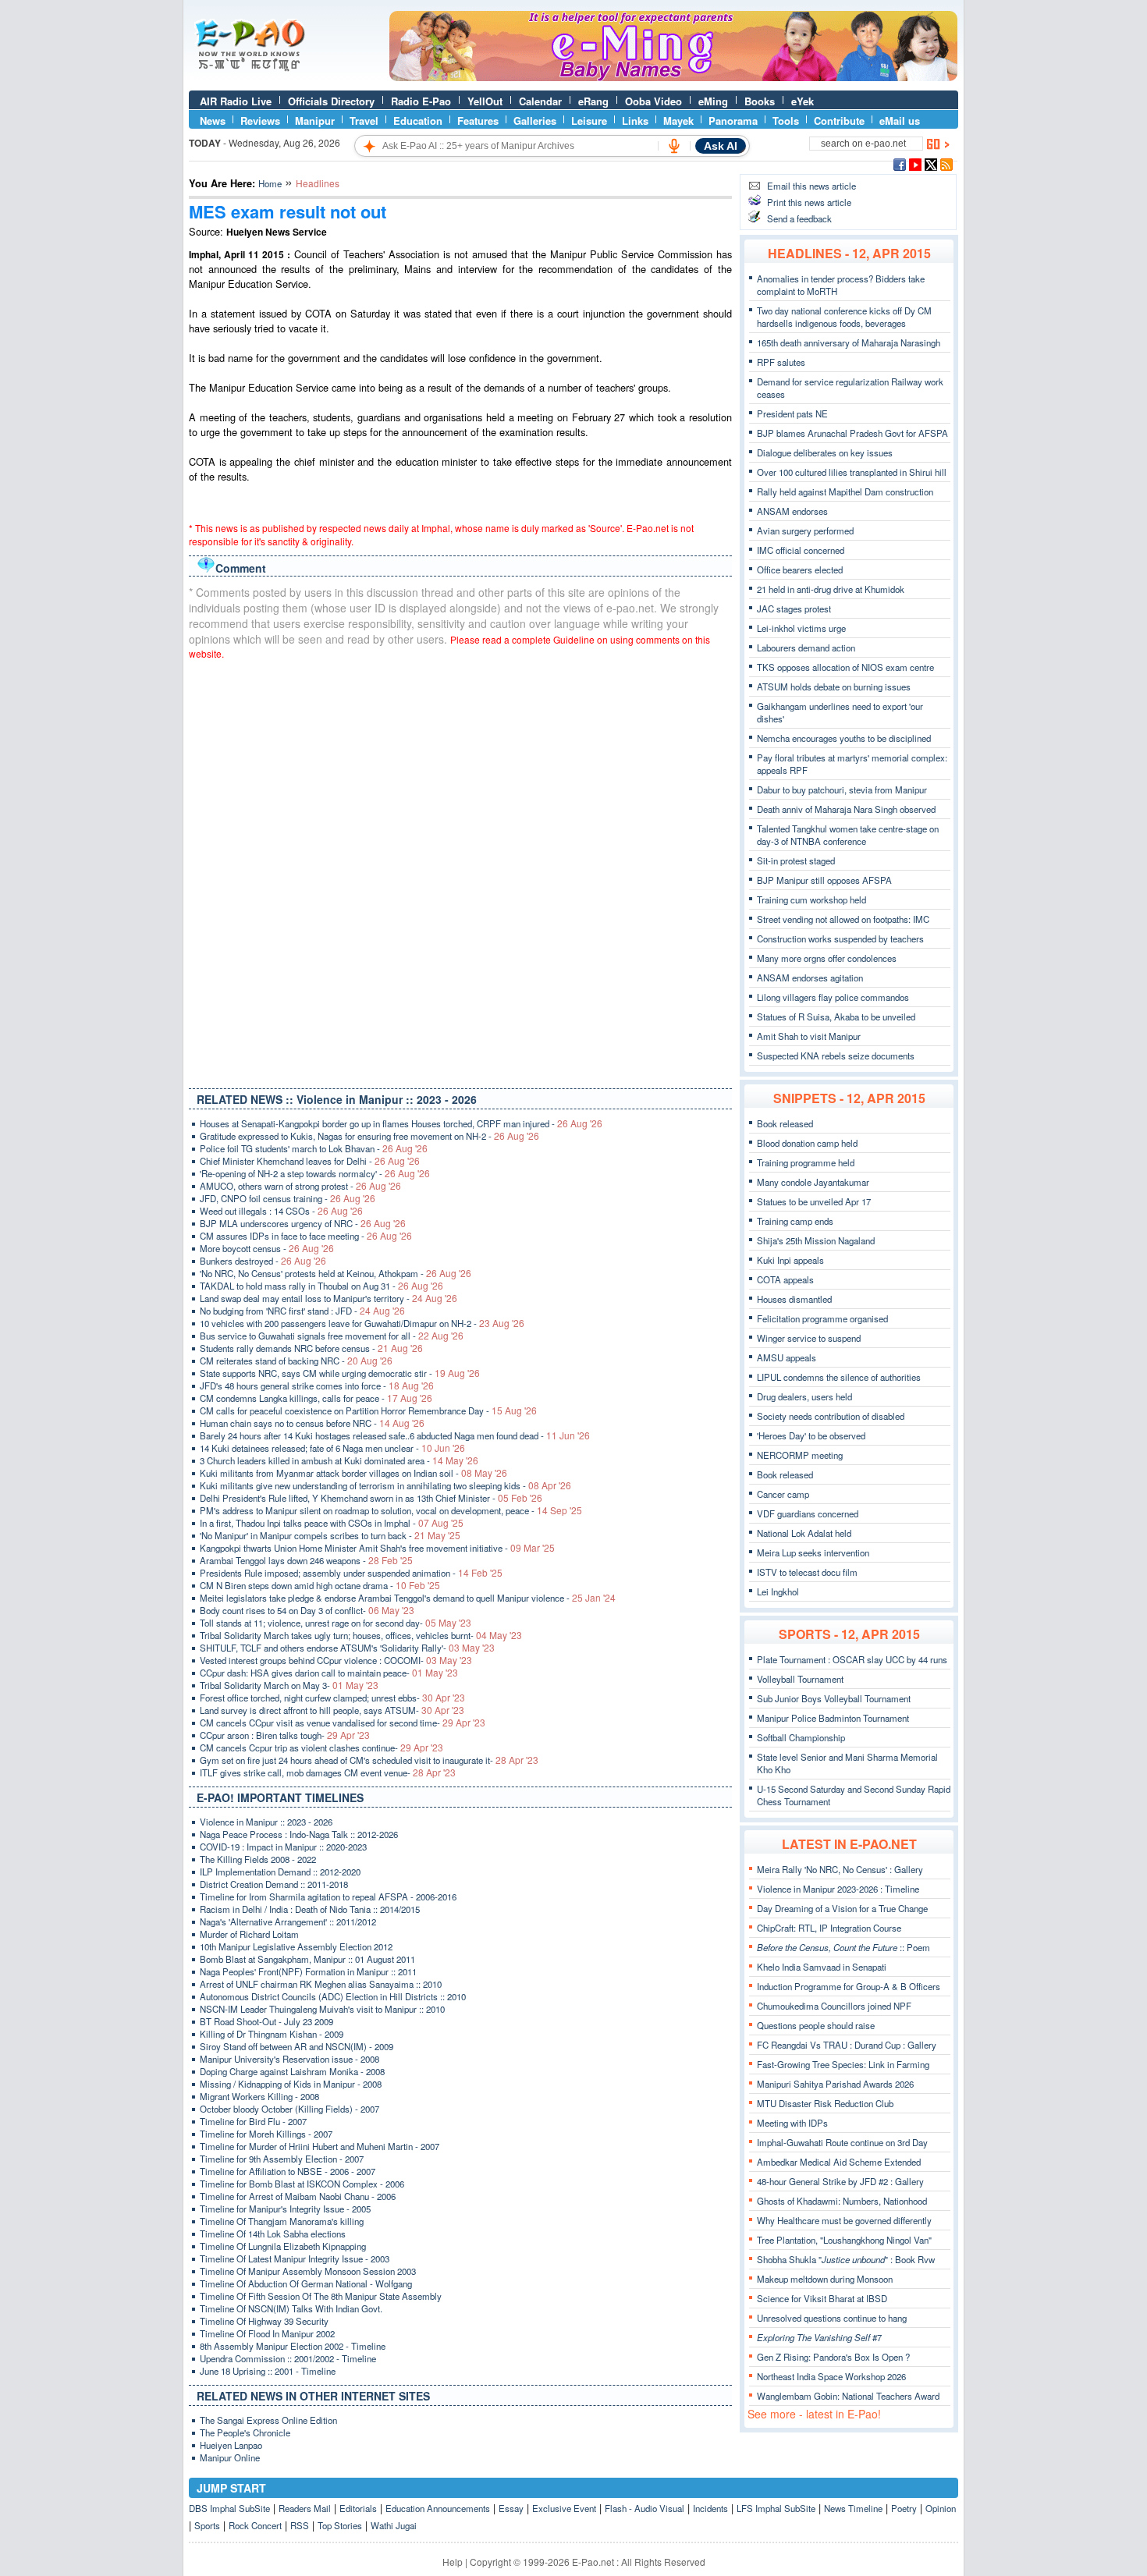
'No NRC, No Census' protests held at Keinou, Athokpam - (336, 1273)
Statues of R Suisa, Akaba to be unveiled (836, 1017)
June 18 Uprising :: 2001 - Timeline (268, 2371)
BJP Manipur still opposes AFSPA (824, 880)
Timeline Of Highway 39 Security (264, 2321)
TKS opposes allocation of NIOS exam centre (845, 667)
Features (478, 121)
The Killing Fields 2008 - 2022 (258, 1859)
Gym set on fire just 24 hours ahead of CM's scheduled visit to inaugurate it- (369, 1760)
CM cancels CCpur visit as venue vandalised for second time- (343, 1723)
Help (453, 2562)
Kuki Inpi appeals (790, 1260)
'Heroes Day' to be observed (811, 1435)
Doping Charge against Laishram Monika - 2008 (292, 2071)
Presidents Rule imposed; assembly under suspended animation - (351, 1573)
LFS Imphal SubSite (776, 2508)
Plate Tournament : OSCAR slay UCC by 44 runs (852, 1659)
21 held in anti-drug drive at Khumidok (831, 589)
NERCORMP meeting (800, 1455)
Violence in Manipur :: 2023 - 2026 (266, 1822)
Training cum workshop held (811, 899)
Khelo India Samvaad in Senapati (822, 1967)
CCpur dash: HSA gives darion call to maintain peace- (329, 1673)
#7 (819, 2337)
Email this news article (811, 186)
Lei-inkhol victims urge (801, 628)
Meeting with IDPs (792, 2123)
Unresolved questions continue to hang (832, 2318)
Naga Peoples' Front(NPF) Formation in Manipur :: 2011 (308, 1971)
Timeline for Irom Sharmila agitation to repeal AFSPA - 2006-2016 (328, 1897)
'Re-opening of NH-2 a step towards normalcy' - (315, 1173)
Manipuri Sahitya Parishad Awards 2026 (835, 2084)
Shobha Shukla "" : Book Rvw (846, 2259)
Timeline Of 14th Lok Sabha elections (273, 2234)
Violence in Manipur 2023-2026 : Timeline (838, 1889)
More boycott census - (267, 1248)
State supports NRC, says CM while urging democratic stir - (340, 1373)
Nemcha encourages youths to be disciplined (844, 738)
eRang (593, 101)
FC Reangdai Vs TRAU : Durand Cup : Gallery (847, 2045)
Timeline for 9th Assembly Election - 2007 (282, 2159)
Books (760, 101)
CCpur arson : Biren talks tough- (285, 1735)
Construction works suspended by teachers (840, 939)
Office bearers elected (800, 569)
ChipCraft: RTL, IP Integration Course (829, 1928)
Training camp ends (795, 1221)
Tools (786, 121)
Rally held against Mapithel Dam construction (845, 491)
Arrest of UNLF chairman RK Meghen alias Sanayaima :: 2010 (321, 1984)
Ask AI (721, 146)
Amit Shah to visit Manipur (809, 1036)
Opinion (941, 2508)
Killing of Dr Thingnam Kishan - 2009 (272, 2034)
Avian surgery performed (805, 530)
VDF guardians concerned (808, 1513)
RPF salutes (781, 362)
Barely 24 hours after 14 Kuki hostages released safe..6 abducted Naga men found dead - (395, 1435)
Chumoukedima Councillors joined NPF (834, 2006)
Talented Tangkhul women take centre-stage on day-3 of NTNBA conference (848, 835)
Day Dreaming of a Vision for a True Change (842, 1908)
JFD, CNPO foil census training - (288, 1198)
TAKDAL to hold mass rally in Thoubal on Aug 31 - (321, 1286)
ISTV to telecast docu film (807, 1572)
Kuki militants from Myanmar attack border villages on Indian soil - (353, 1473)
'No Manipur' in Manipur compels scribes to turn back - (330, 1535)
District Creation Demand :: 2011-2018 (274, 1884)
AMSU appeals (787, 1357)
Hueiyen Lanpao (231, 2445)
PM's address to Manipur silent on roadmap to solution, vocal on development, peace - (391, 1510)
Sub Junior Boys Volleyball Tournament (834, 1698)
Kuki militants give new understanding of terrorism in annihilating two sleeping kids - (385, 1485)
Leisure (589, 121)
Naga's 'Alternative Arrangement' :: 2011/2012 (288, 1921)
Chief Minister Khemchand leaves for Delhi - (310, 1161)
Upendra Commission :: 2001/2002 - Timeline (288, 2358)
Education (418, 121)
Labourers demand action (806, 648)
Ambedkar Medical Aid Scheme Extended (839, 2162)
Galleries (535, 121)
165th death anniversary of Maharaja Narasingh (849, 342)
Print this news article (809, 202)
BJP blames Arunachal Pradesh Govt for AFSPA (852, 433)
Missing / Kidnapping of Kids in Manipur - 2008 (291, 2084)
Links (635, 121)
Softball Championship (801, 1737)
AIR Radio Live (236, 101)
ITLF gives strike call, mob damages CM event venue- (328, 1772)
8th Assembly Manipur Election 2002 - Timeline (293, 2346)
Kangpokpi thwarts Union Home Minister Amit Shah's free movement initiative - (377, 1548)
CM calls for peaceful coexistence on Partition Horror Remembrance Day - (368, 1410)
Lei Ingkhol (778, 1591)
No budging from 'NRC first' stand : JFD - (302, 1311)
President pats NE (792, 413)
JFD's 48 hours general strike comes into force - (317, 1386)
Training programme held (806, 1162)
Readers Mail (305, 2508)
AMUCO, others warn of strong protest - (300, 1186)
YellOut (485, 101)
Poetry (904, 2508)
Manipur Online (230, 2457)
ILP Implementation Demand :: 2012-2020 (280, 1872)
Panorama (733, 121)
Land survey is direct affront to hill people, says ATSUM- (332, 1710)
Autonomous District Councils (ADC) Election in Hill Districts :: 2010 (333, 1996)
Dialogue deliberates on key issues (825, 452)
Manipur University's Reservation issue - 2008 (289, 2059)
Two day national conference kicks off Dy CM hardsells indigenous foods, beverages (844, 317)
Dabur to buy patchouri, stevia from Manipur (842, 789)
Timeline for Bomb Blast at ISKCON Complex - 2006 (302, 2184)
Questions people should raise (816, 2025)
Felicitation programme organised (822, 1318)
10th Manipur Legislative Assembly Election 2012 (296, 1946)
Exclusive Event (564, 2508)
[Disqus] (460, 871)
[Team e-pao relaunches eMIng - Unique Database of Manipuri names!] (673, 77)
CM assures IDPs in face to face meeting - (306, 1236)
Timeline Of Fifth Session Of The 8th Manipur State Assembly (321, 2296)
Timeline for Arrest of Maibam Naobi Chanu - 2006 (298, 2196)
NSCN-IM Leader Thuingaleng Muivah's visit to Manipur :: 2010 (322, 2009)
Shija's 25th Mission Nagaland (816, 1240)
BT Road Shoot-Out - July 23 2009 (266, 2021)
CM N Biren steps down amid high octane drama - (320, 1585)
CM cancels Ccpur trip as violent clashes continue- (321, 1747)
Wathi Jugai (394, 2525)
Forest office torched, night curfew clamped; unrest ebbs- (332, 1698)
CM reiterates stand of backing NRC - (296, 1361)
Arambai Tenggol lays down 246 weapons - (306, 1560)
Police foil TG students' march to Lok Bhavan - (314, 1148)
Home (270, 183)
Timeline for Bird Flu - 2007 (253, 2121)
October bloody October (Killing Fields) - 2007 (289, 2109)
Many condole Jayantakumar (813, 1182)
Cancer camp (783, 1494)
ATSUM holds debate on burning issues (834, 687)
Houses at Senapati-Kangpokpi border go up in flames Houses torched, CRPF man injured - (401, 1123)
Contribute (839, 121)
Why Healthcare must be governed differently (844, 2220)
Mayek (678, 121)
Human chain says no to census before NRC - (312, 1423)
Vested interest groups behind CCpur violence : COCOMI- (336, 1660)
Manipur (315, 121)
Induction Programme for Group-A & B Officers (849, 1986)
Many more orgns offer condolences (827, 958)
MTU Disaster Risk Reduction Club (825, 2103)
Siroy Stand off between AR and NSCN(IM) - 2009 (297, 2046)
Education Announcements (438, 2508)
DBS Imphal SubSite (229, 2508)
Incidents (710, 2508)
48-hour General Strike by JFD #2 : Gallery (840, 2181)
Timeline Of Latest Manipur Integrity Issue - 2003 (295, 2258)
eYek (803, 101)
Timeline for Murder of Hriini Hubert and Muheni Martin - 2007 (320, 2146)
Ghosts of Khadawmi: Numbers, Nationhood (842, 2201)
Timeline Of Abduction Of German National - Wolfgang (306, 2283)
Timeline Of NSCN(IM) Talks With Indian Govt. (291, 2308)
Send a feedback (799, 218)
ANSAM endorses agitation (810, 978)
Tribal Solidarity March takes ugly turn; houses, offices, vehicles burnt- (361, 1635)
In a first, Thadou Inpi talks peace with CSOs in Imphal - (332, 1523)
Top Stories (340, 2525)
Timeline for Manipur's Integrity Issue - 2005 (285, 2209)
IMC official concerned (801, 550)
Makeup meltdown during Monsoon (825, 2279)
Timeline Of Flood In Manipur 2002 (267, 2333)
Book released (785, 1123)
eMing (713, 101)
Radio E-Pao (421, 101)
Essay (511, 2508)
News (213, 121)
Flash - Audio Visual (645, 2508)
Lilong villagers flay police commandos (833, 997)
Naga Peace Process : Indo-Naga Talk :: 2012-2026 (299, 1834)
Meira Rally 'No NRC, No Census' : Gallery (840, 1869)
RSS (300, 2525)
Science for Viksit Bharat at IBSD (822, 2298)
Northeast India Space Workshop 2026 (831, 2376)
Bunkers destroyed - (263, 1261)
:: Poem (843, 1947)
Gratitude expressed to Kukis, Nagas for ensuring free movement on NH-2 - (369, 1136)
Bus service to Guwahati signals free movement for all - (332, 1336)
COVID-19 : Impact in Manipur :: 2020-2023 (283, 1847)
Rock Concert (255, 2525)
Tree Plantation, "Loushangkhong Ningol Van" (844, 2240)
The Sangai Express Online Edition (268, 2420)
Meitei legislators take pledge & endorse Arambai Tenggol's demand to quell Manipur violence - (408, 1598)
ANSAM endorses (792, 511)
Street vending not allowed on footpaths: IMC (843, 919)
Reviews (260, 121)
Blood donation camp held (807, 1143)
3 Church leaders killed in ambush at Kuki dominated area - (339, 1460)
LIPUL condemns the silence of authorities (839, 1377)
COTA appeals (785, 1279)
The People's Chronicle (245, 2432)
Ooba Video (653, 101)
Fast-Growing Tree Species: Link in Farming (843, 2064)
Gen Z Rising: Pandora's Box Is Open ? (833, 2357)
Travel (364, 121)
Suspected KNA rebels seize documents (836, 1056)
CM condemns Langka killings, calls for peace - (316, 1398)
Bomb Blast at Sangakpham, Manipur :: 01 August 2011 (307, 1959)
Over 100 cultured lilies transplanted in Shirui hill (852, 472)
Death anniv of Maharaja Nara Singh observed (846, 809)
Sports (207, 2525)
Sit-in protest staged (796, 860)
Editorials (358, 2508)
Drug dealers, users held (804, 1396)
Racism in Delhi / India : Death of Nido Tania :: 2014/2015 (310, 1909)
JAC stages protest (794, 609)
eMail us (900, 121)
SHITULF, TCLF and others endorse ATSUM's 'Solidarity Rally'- (347, 1648)
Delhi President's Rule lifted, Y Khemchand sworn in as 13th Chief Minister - (371, 1498)
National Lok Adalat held (804, 1533)
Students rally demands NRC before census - (311, 1348)
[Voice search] (674, 146)
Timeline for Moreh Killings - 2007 (266, 2134)
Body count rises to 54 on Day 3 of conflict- (307, 1610)
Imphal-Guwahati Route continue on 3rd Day (842, 2142)
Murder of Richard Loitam (249, 1934)
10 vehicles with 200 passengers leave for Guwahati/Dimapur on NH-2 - (362, 1323)
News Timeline (853, 2508)
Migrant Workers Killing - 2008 (259, 2096)
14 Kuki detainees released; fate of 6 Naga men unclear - (332, 1448)
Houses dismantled (794, 1299)
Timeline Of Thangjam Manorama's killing (282, 2221)
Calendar (540, 101)
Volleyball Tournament (800, 1679)
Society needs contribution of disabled (831, 1416)
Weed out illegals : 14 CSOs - (281, 1211)
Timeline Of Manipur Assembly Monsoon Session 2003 (308, 2271)
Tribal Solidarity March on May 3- (289, 1685)
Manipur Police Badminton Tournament (833, 1718)
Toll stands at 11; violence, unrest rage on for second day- (336, 1623)
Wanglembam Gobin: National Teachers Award (848, 2396)
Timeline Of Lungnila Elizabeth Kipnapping (283, 2246)
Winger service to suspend (809, 1338)
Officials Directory (331, 101)
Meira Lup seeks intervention (813, 1552)
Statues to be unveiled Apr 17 (814, 1201)
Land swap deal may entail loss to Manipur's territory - (328, 1298)
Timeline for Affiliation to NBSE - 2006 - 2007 (288, 2171)
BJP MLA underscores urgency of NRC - (303, 1223)
